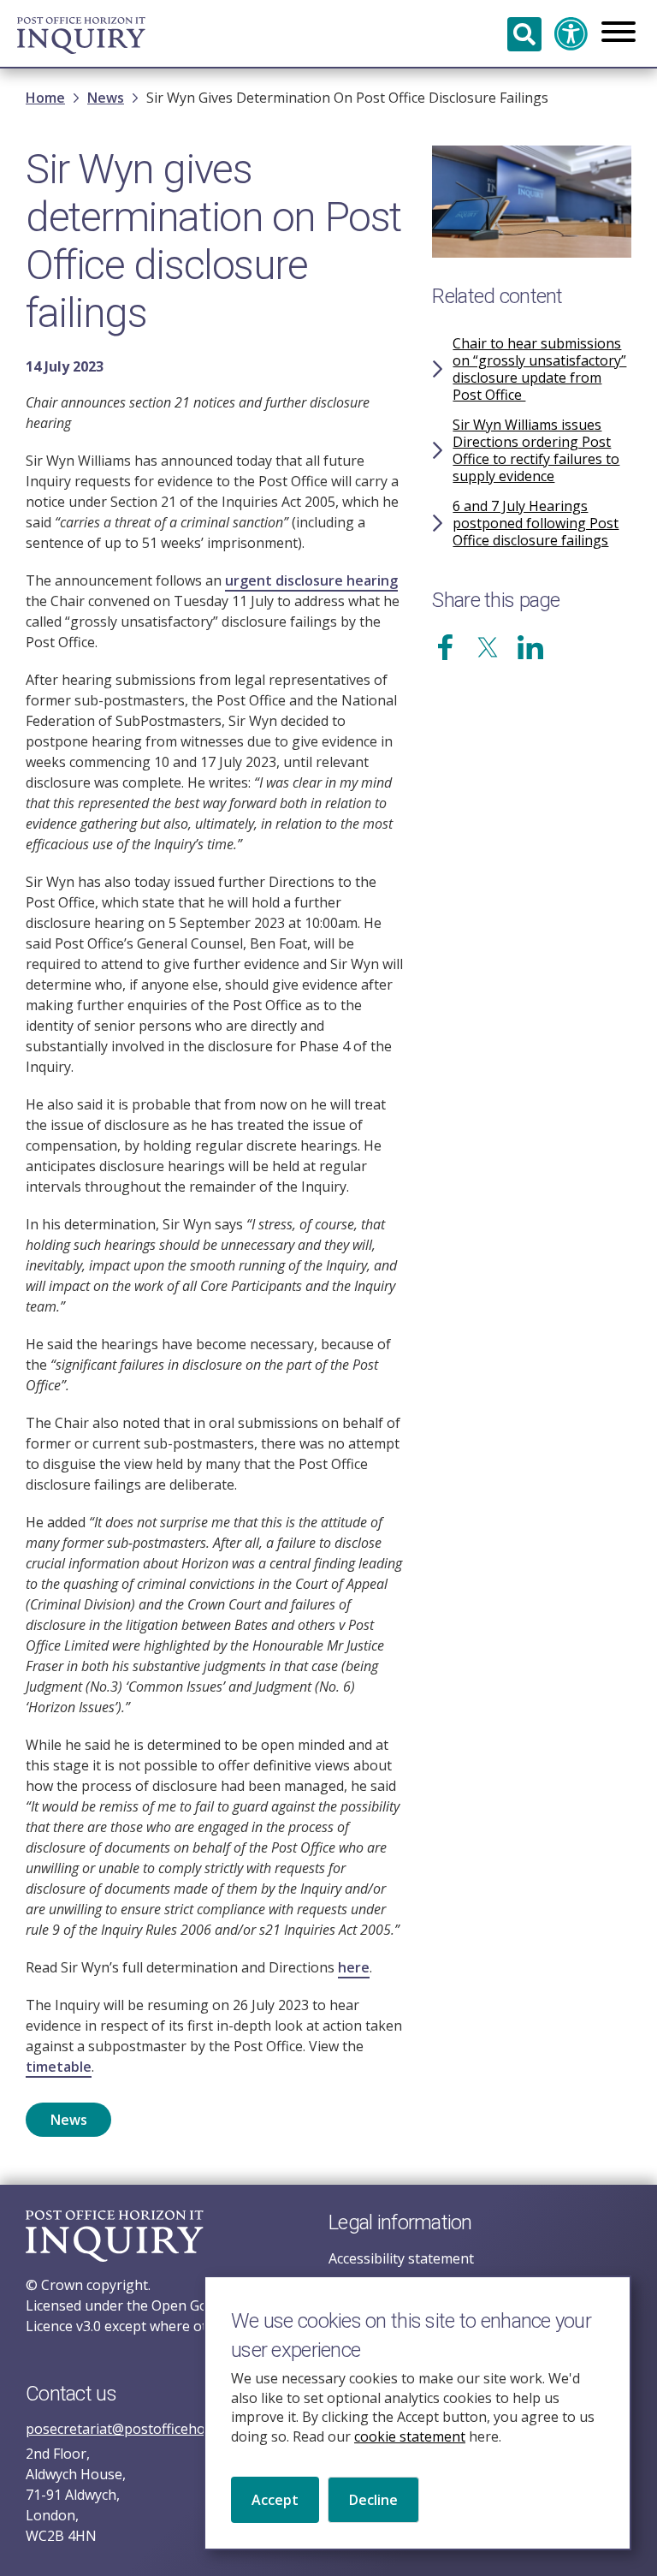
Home (45, 98)
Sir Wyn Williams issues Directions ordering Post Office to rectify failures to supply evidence (536, 450)
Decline (373, 2500)
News (106, 98)
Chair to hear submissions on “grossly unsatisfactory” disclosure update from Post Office (539, 369)
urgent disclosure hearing (311, 580)
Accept (275, 2500)
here (354, 1967)
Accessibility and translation (571, 34)
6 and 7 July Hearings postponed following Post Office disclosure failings (536, 523)
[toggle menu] (619, 33)
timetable (59, 2067)
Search (524, 34)
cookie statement (410, 2436)
